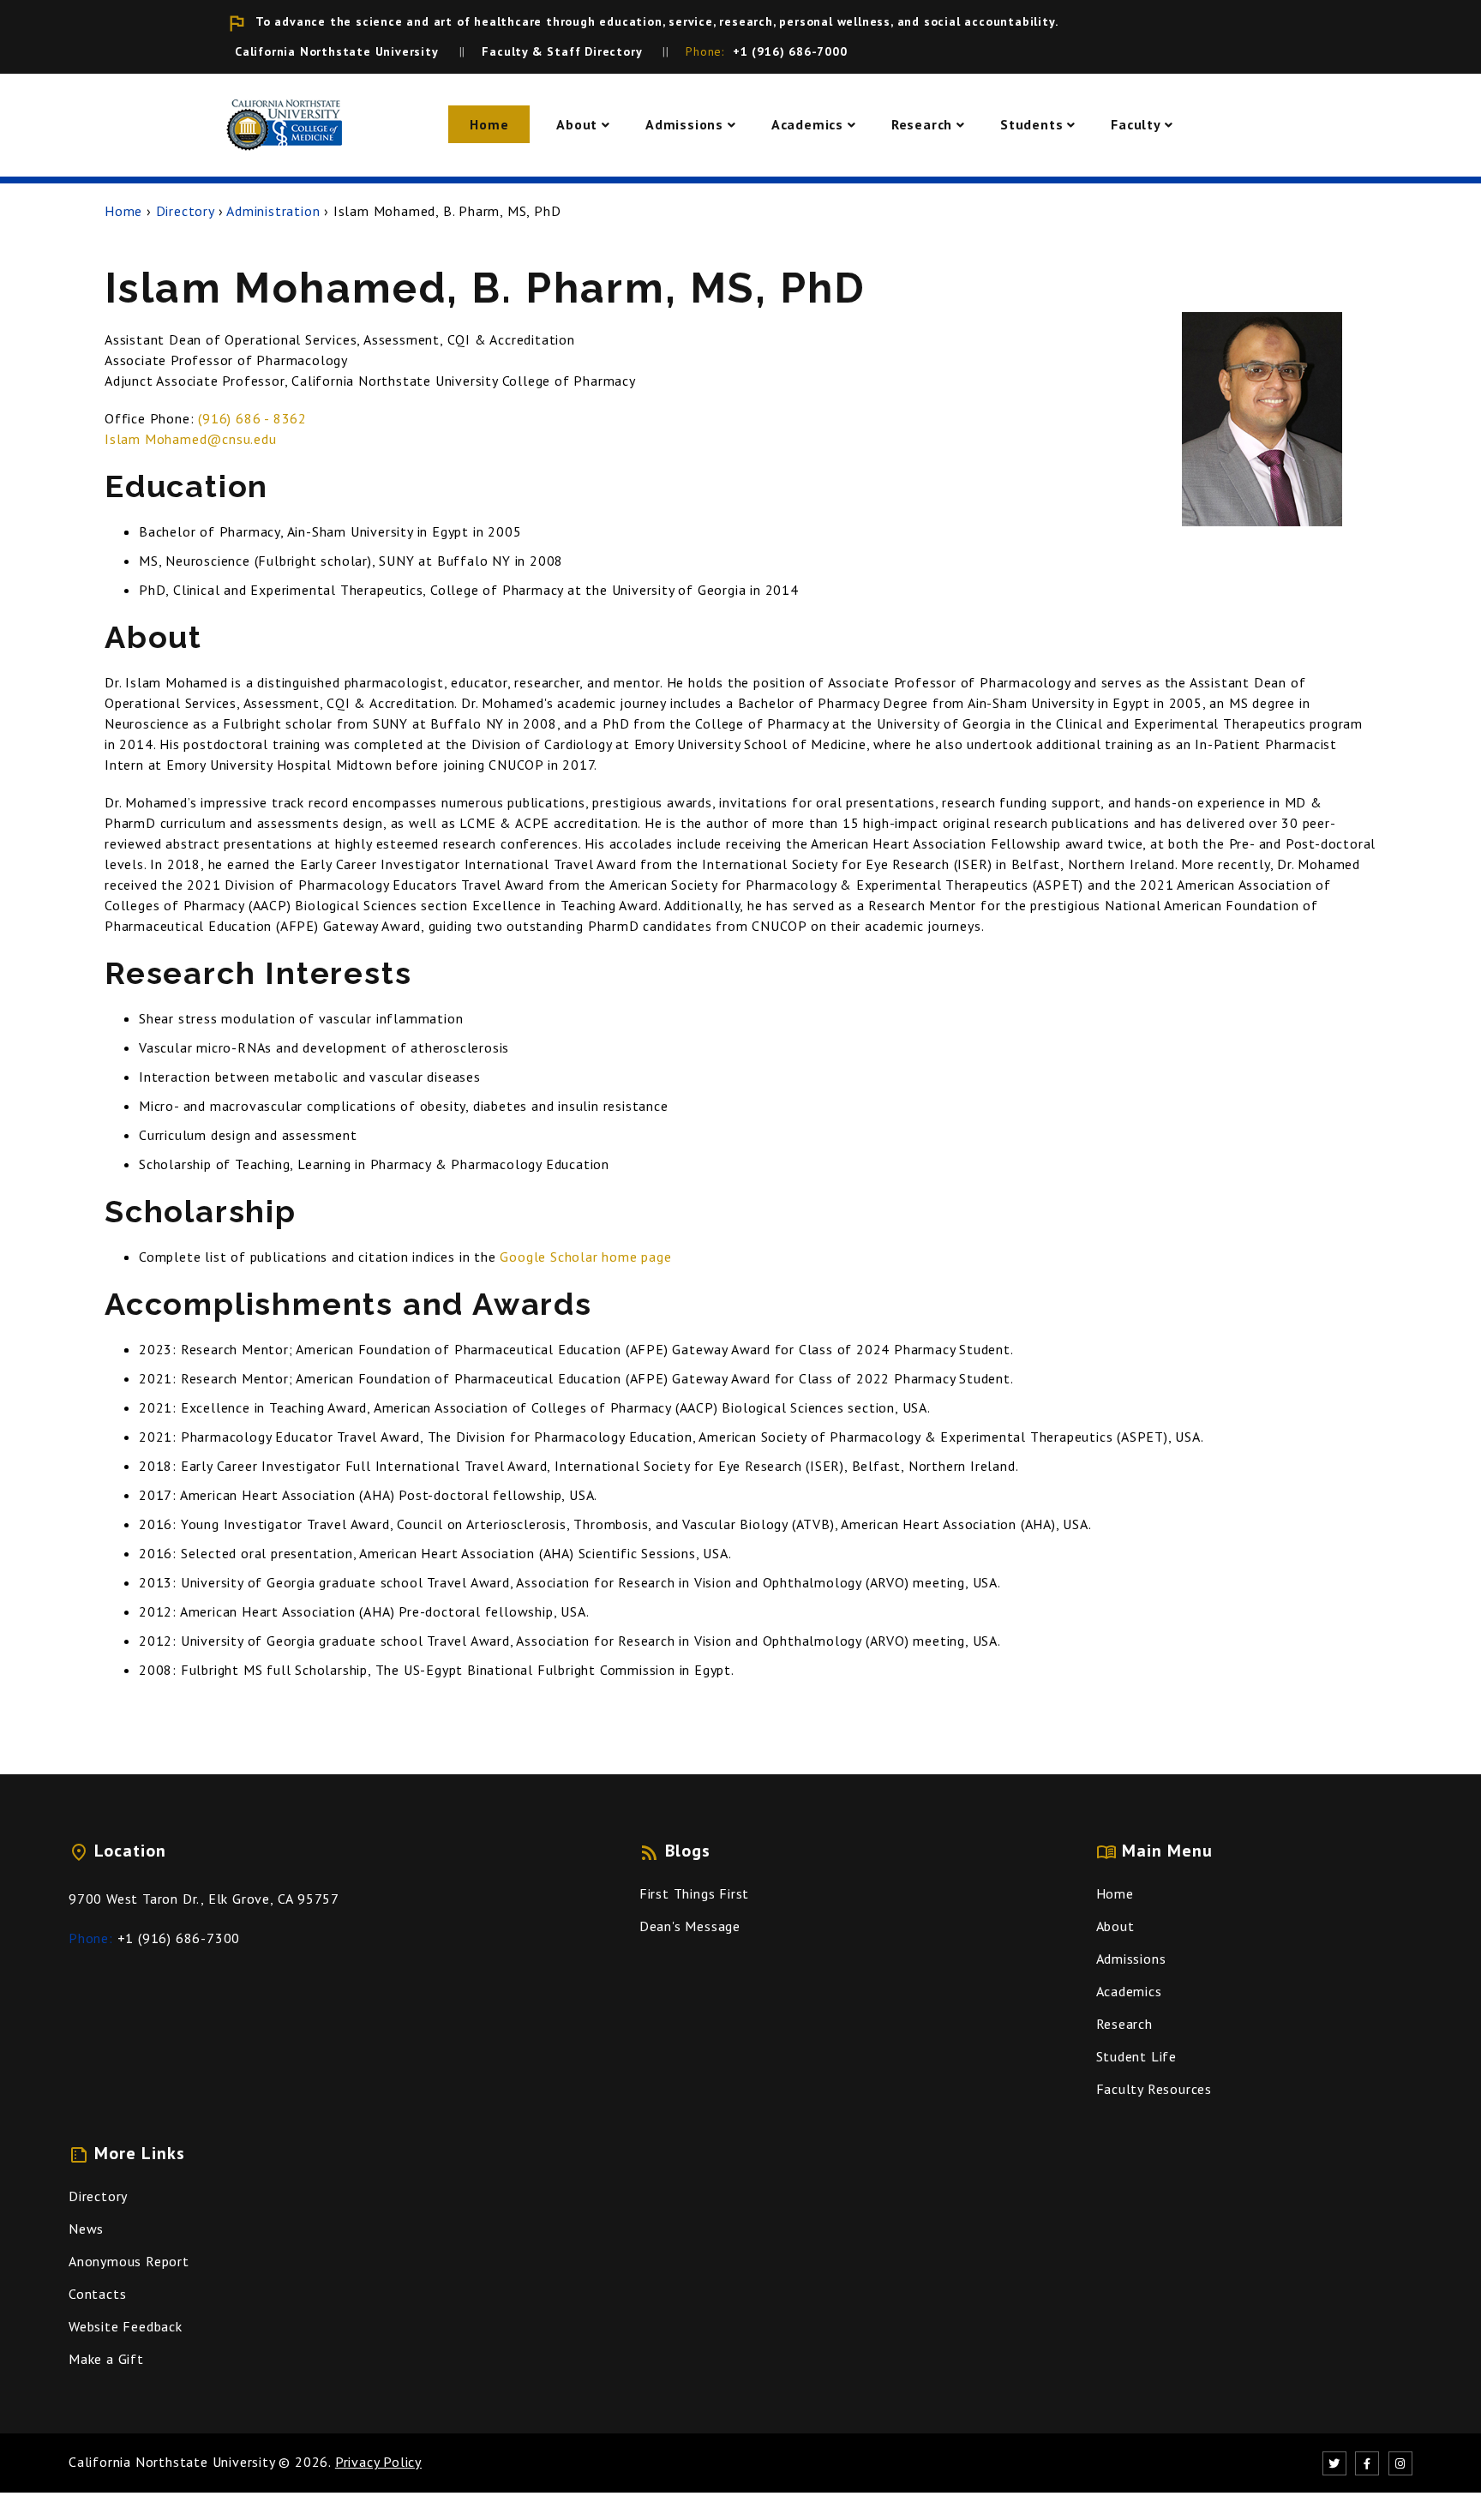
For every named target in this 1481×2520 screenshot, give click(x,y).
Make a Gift (106, 2359)
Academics (807, 124)
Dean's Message (690, 1926)
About (577, 124)
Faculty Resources (1154, 2089)
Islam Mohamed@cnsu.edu (191, 439)
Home (489, 124)
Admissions (684, 124)
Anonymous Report (129, 2261)
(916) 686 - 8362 (252, 418)
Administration (273, 211)
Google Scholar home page (585, 1257)
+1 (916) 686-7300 (179, 1938)
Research (922, 124)
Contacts (97, 2294)
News (86, 2229)
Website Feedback (126, 2326)
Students (1031, 124)
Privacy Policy (378, 2462)
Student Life (1137, 2056)
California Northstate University (172, 2462)
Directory (185, 211)
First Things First (694, 1893)
